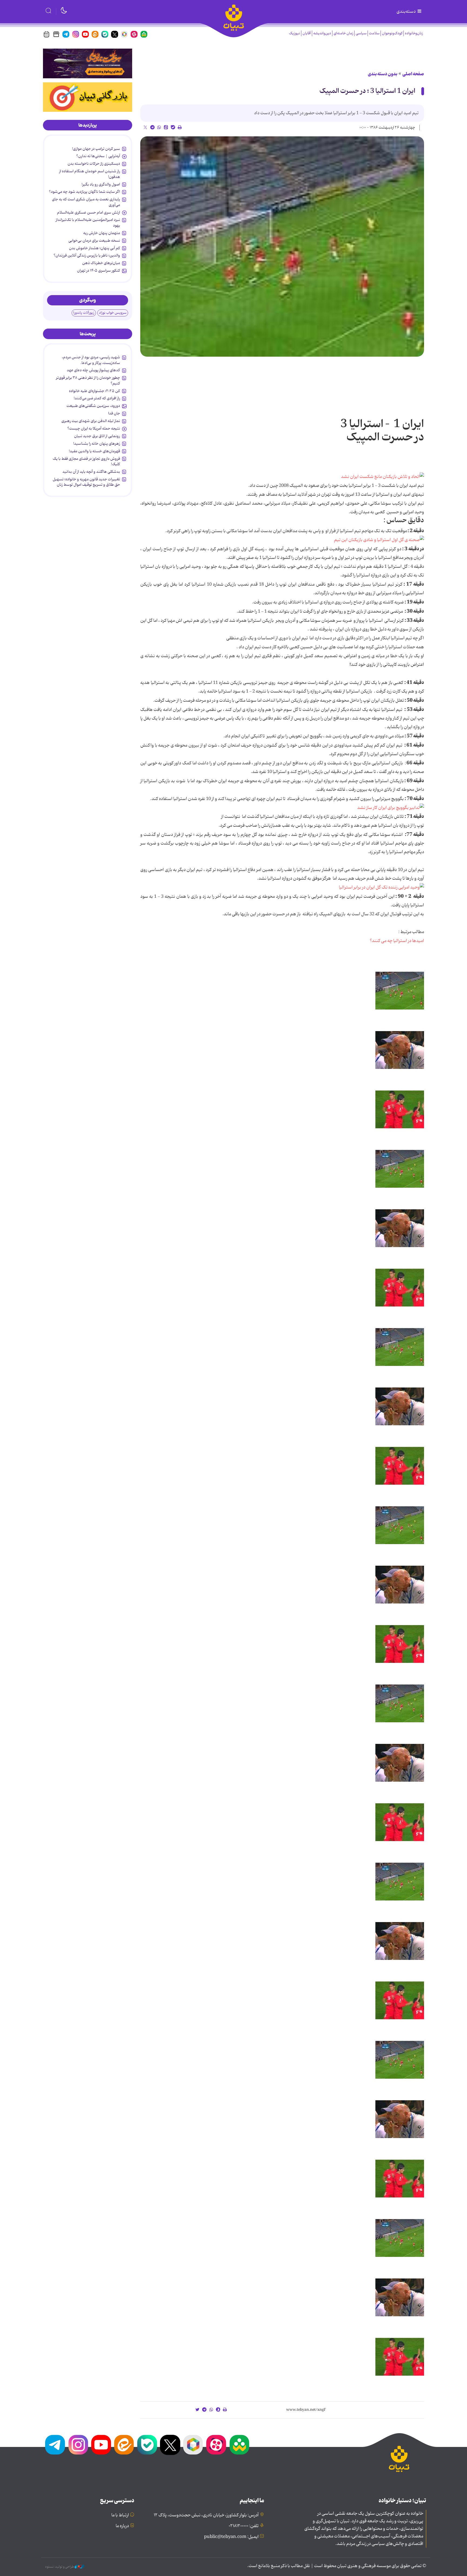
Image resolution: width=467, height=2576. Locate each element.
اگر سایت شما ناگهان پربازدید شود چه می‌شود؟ (84, 192)
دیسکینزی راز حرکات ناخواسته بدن (94, 164)
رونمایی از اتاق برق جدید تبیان (97, 436)
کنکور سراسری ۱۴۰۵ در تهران (99, 271)
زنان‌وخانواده (414, 33)
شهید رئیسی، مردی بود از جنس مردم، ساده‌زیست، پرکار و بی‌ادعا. (91, 360)
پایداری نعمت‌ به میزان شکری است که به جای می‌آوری (86, 202)
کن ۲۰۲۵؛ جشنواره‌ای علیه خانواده (94, 391)
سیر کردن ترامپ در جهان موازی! (96, 149)
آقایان (307, 33)
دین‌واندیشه (322, 33)
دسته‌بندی (406, 12)
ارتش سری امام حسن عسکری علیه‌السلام (89, 212)
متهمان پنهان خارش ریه (102, 233)
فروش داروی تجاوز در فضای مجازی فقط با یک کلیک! (86, 461)
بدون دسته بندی (383, 74)
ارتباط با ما (120, 2515)
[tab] (88, 125)
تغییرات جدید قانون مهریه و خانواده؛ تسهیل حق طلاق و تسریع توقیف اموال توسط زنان (86, 482)
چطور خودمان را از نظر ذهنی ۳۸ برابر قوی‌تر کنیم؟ (88, 380)
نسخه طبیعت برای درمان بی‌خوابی (94, 241)
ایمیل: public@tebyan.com (231, 2537)
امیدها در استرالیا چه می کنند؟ (397, 941)
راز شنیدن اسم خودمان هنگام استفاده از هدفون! (90, 174)
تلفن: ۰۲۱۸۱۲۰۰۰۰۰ (244, 2526)
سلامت (374, 33)
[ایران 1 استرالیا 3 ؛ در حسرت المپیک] (282, 247)
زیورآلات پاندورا (84, 313)
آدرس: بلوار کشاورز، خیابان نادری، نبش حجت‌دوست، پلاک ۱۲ (206, 2515)
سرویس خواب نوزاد (113, 313)
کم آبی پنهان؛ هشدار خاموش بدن (94, 248)
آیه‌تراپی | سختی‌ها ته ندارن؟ (98, 156)
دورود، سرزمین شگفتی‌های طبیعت (93, 406)
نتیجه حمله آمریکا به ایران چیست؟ (94, 428)
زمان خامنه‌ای (343, 33)
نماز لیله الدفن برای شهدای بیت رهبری (91, 421)
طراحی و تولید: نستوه (60, 2567)
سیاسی (361, 33)
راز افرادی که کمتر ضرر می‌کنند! (97, 398)
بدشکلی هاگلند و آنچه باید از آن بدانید (91, 472)
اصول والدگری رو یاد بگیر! (101, 184)
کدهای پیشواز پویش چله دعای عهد (93, 370)
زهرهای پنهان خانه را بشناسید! (97, 444)
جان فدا (114, 413)
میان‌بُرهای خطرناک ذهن (101, 263)
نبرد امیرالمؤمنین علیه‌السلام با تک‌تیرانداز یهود (88, 222)
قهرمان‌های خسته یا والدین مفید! (94, 451)
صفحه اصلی (413, 74)
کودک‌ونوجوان (392, 33)
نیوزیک (294, 33)
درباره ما (122, 2526)
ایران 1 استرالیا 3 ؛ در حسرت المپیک (367, 91)
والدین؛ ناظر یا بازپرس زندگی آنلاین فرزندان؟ (87, 255)
